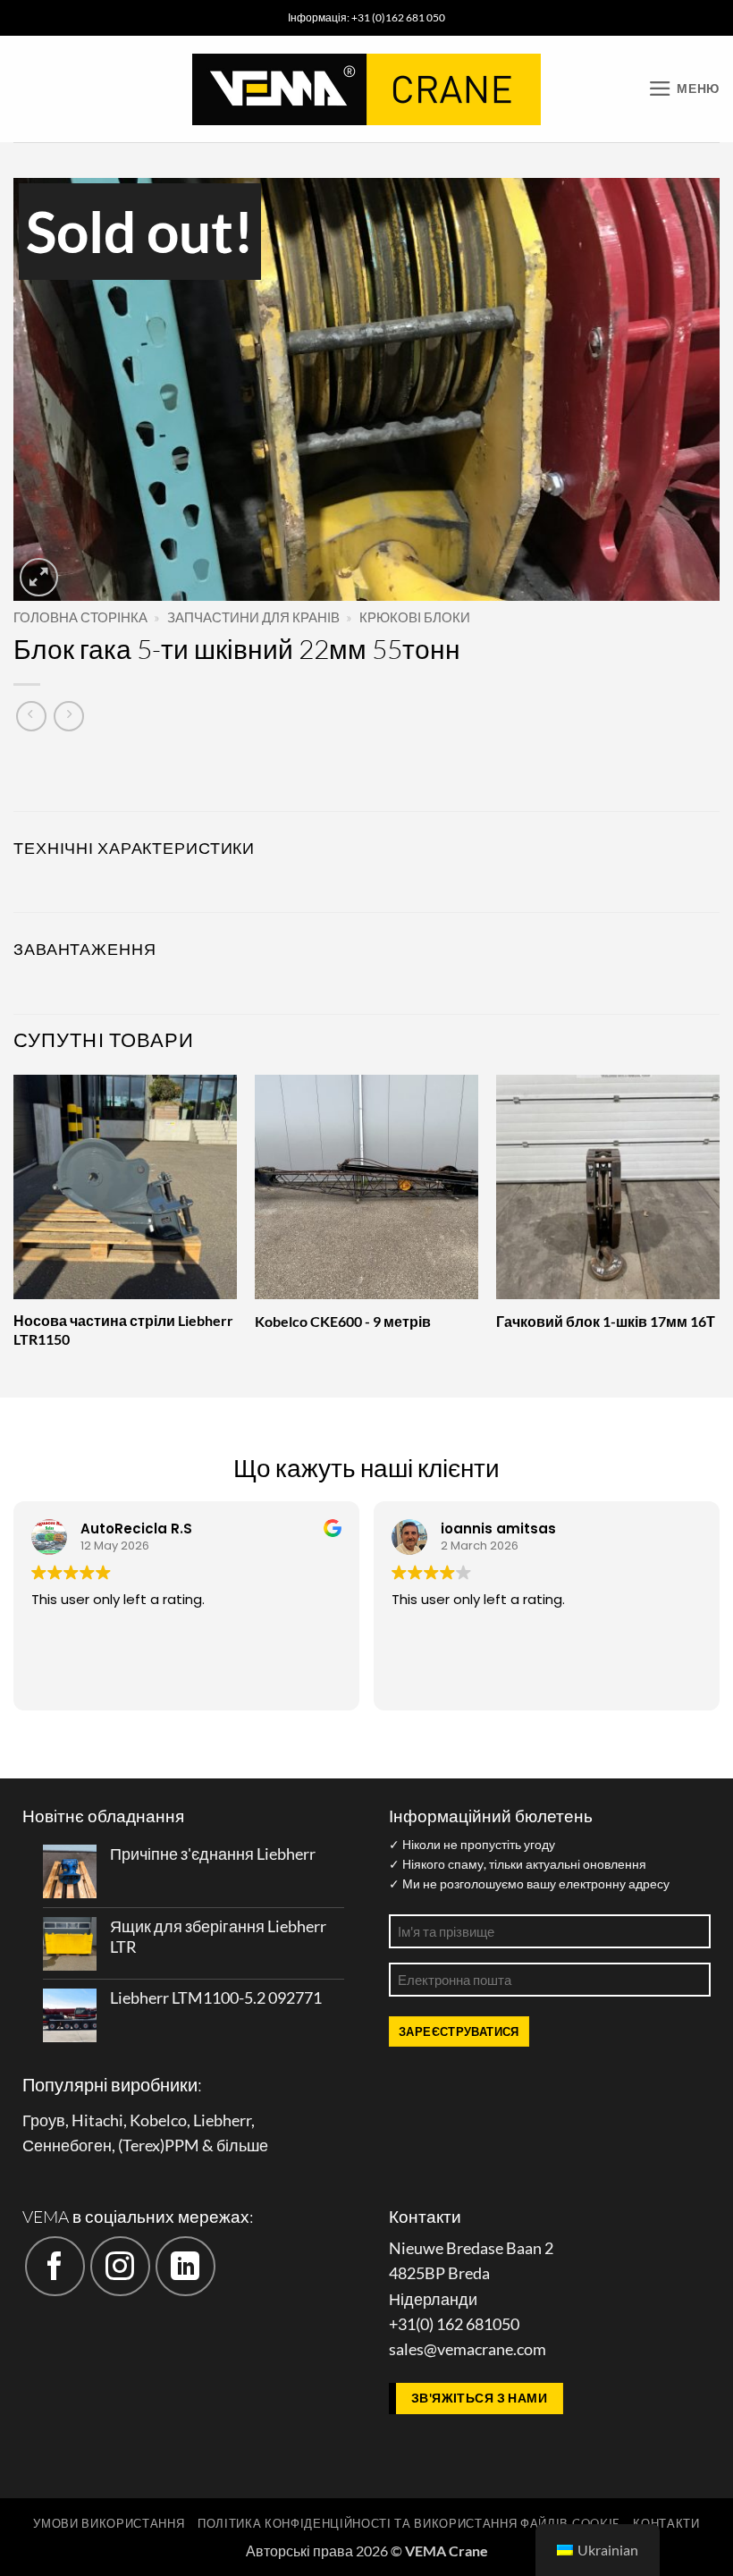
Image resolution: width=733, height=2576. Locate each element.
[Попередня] (14, 1234)
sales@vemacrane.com (468, 2349)
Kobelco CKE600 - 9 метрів (343, 1321)
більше (242, 2145)
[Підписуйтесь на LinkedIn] (185, 2266)
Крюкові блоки (415, 617)
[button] (684, 89)
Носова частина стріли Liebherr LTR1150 (123, 1330)
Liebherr (222, 2120)
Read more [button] (508, 1684)
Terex (141, 2145)
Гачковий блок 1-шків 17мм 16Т (606, 1321)
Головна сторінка (80, 617)
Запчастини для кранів (253, 617)
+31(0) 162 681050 (454, 2324)
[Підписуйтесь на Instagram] (120, 2266)
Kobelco (158, 2120)
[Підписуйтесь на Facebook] (55, 2266)
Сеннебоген (67, 2145)
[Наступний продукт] (31, 716)
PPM (182, 2145)
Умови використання (109, 2523)
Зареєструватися (459, 2031)
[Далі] (719, 1234)
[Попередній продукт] (69, 716)
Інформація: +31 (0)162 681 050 (366, 17)
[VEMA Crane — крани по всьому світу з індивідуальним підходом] (366, 89)
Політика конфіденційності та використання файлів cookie (409, 2523)
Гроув (44, 2120)
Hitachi (97, 2120)
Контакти (666, 2523)
